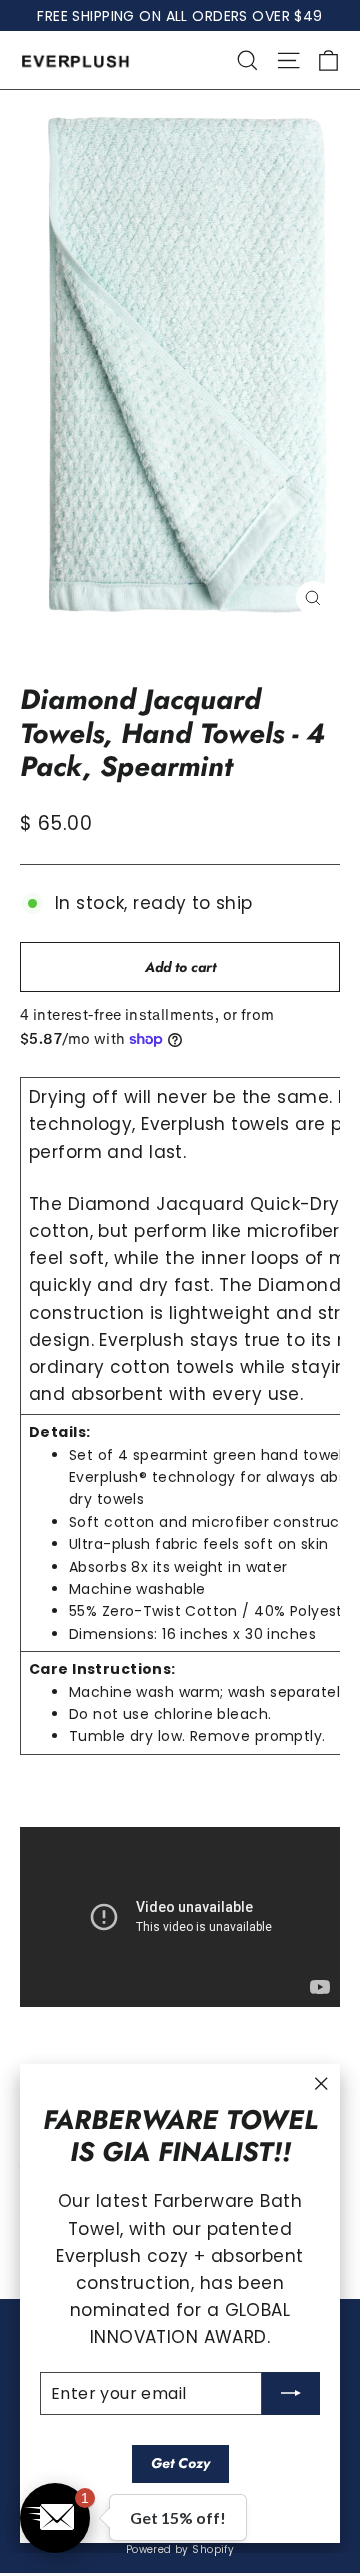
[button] (55, 2518)
